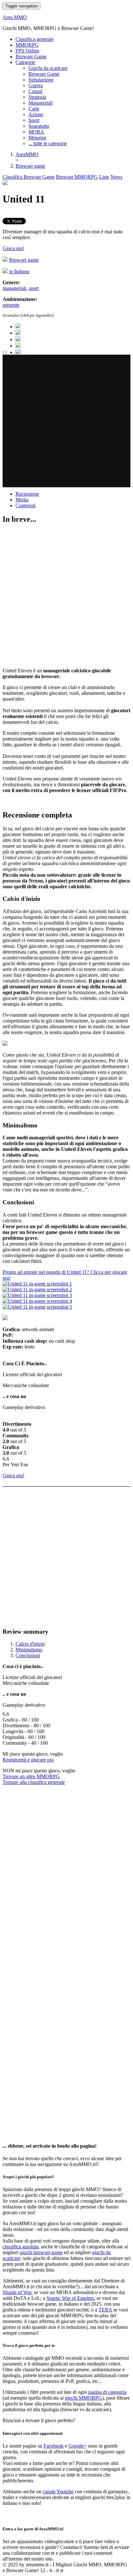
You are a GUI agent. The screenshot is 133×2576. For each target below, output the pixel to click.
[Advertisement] (66, 421)
